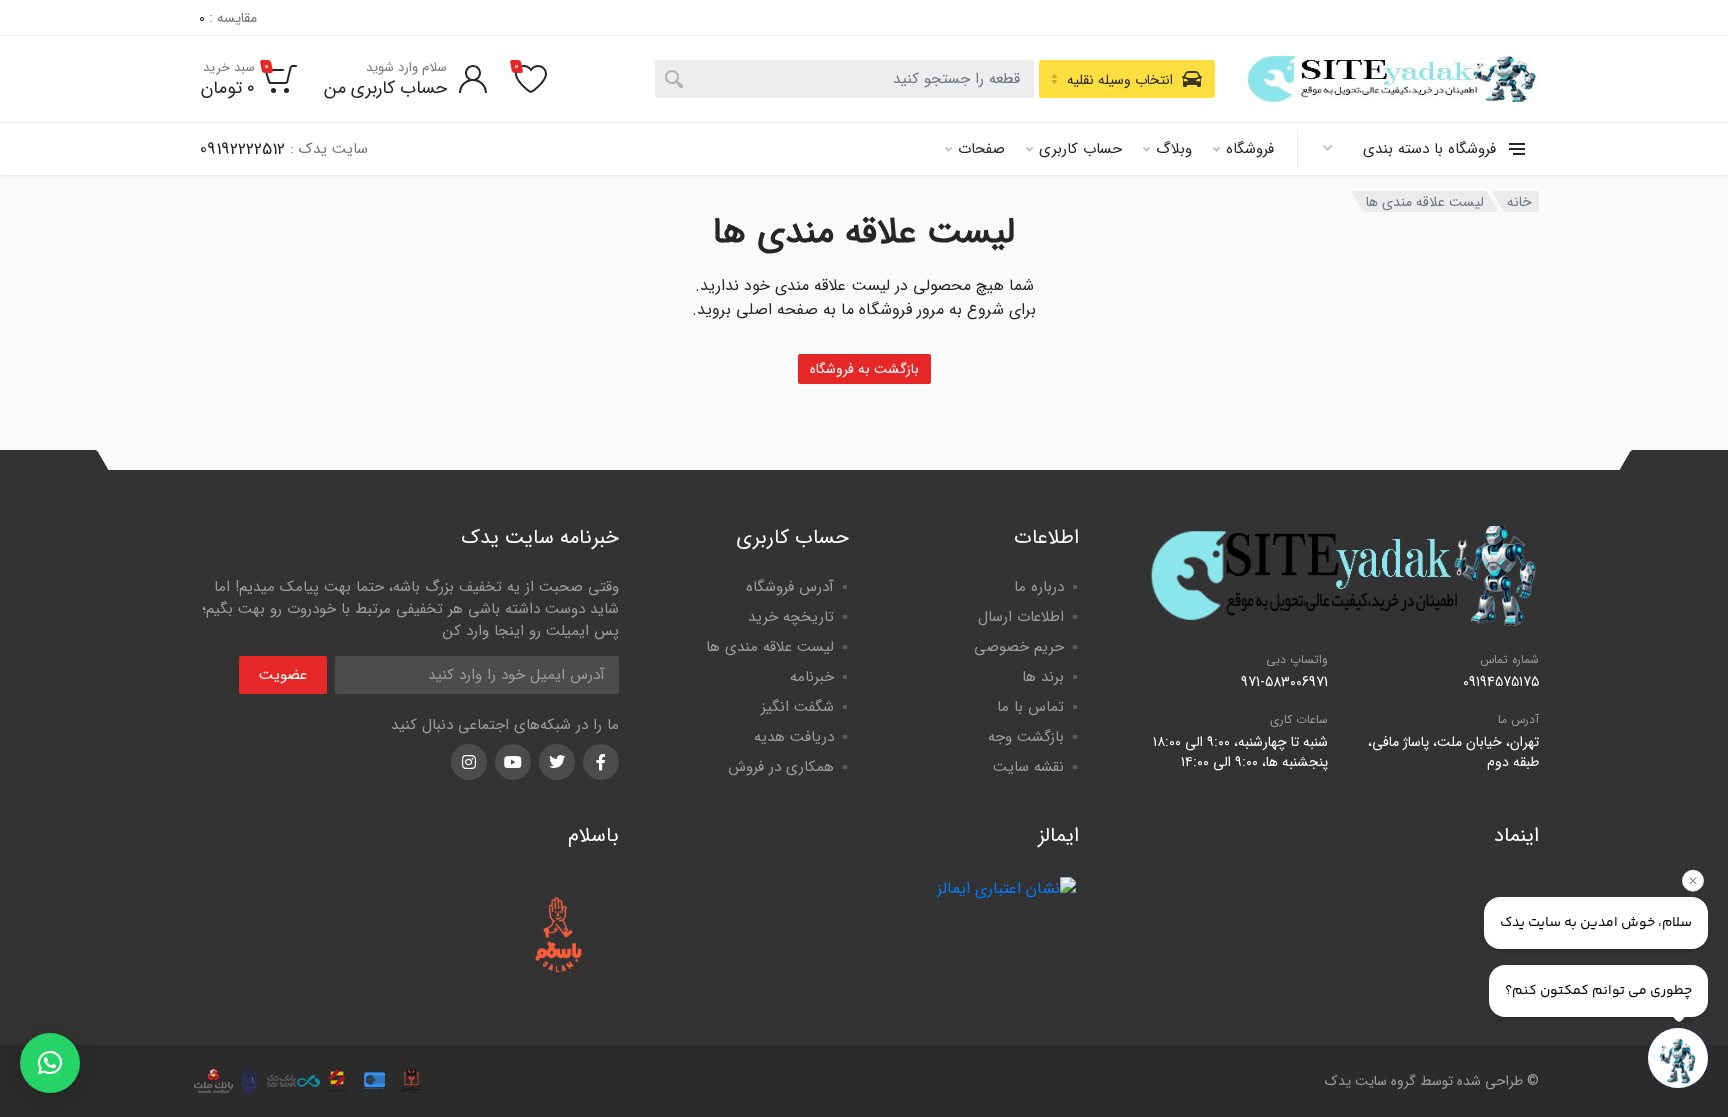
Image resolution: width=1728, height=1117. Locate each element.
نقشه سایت (1028, 767)
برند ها (1043, 677)
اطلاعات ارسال (1021, 617)
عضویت (283, 675)
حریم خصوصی (1019, 647)
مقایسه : (228, 18)
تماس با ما (1030, 707)
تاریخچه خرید (791, 617)
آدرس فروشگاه (790, 587)
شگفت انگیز (797, 707)
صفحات (981, 149)
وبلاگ (1174, 149)
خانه (1519, 202)
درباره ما (1039, 587)
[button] (50, 1063)
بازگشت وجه (1026, 737)
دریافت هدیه (794, 737)
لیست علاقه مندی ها (770, 647)
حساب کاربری (1080, 149)
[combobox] (844, 79)
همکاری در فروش (781, 767)
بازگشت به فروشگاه (864, 369)
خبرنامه (812, 677)
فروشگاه (1250, 149)
